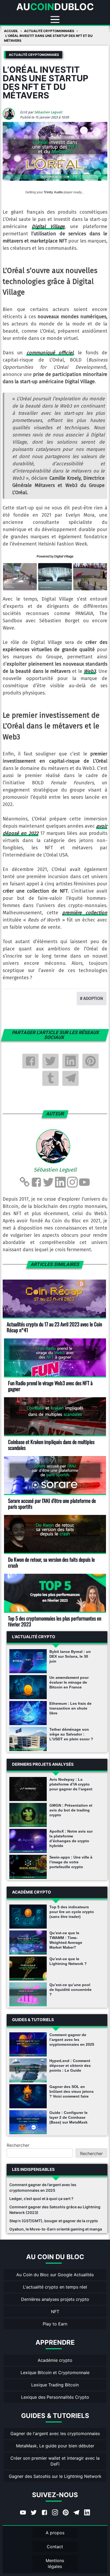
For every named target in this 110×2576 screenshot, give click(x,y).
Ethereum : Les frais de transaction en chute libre (70, 1708)
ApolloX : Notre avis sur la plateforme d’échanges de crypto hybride (71, 1838)
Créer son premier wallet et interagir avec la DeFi (55, 2461)
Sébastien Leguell (48, 112)
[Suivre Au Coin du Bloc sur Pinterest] (66, 2513)
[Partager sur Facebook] (30, 1061)
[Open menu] (55, 20)
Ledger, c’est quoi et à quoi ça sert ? (41, 2199)
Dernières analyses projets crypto (55, 2299)
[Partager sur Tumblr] (50, 1078)
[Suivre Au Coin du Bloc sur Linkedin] (87, 2513)
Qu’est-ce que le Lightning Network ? (68, 1961)
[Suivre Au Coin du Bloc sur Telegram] (76, 2513)
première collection (85, 913)
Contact (55, 2547)
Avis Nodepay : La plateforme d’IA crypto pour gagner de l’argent (71, 1784)
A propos (55, 2533)
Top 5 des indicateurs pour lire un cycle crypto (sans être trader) (72, 1912)
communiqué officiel (50, 353)
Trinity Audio (53, 192)
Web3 (90, 671)
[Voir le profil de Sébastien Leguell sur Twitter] (48, 1182)
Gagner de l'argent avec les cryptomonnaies (55, 2433)
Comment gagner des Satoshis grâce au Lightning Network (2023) (55, 2210)
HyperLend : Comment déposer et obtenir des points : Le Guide (70, 2066)
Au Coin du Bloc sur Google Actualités (55, 2275)
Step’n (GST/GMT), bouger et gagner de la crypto (54, 2221)
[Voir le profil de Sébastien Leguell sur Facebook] (36, 1182)
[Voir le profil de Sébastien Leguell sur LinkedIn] (60, 1182)
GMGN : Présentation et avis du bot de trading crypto (71, 1810)
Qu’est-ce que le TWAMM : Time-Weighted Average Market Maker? (66, 1940)
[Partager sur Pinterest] (91, 1061)
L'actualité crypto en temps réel (55, 2287)
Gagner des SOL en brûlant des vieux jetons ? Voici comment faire (72, 2091)
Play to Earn (55, 2324)
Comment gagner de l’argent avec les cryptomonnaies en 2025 (72, 2040)
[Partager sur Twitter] (50, 1061)
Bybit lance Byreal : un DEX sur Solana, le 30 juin (70, 1656)
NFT (55, 2312)
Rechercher (18, 2145)
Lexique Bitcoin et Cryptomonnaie (55, 2372)
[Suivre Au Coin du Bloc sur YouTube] (23, 2513)
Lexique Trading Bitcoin (55, 2385)
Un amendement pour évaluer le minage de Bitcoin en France (69, 1682)
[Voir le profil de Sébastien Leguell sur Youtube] (84, 1182)
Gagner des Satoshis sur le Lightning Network (55, 2476)
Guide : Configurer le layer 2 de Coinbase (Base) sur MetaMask (68, 2117)
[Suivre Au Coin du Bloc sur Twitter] (34, 2513)
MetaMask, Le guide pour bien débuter (55, 2446)
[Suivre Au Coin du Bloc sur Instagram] (55, 2513)
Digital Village (48, 226)
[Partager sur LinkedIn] (70, 1061)
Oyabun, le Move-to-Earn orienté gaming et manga (56, 2229)
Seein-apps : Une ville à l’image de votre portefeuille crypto (71, 1862)
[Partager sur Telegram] (70, 1078)
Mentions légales (55, 2563)
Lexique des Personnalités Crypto (55, 2397)
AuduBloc (55, 7)
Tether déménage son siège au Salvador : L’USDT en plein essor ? (71, 1734)
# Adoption (92, 998)
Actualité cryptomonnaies (34, 55)
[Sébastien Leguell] (11, 118)
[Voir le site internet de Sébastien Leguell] (24, 1182)
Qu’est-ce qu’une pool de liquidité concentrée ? (70, 1990)
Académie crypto (55, 2360)
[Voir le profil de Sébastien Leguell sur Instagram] (72, 1182)
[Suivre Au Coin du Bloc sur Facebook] (44, 2513)
